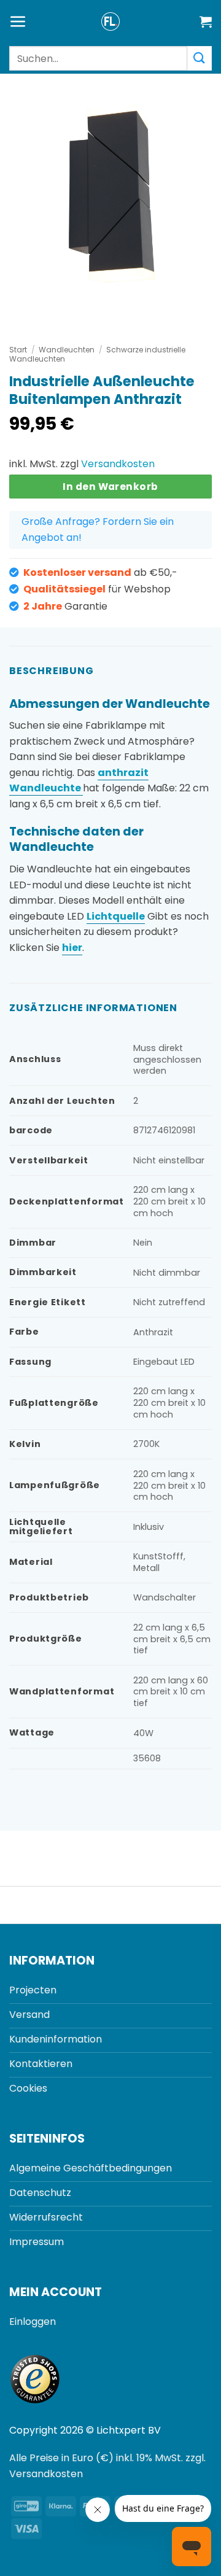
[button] (18, 22)
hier (72, 948)
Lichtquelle (116, 916)
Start (18, 350)
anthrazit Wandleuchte (79, 781)
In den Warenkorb (110, 487)
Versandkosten (118, 464)
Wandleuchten (67, 350)
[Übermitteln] (200, 58)
